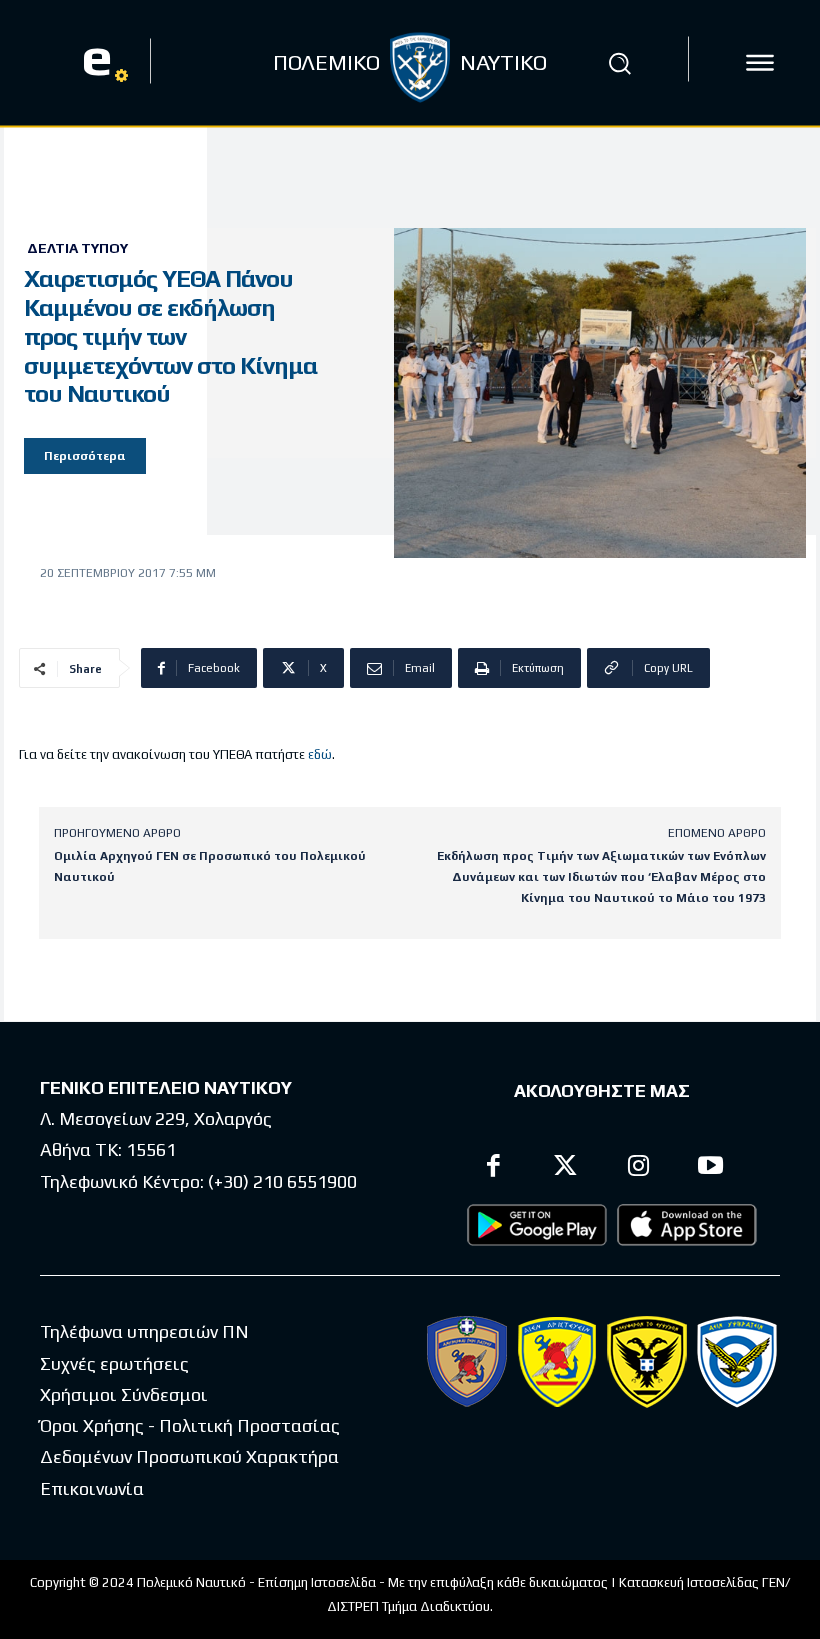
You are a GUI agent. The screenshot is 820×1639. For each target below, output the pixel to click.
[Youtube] (711, 1168)
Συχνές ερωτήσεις (114, 1363)
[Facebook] (493, 1168)
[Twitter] (566, 1168)
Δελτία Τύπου (77, 248)
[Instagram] (638, 1168)
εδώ (320, 754)
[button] (619, 63)
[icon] (760, 63)
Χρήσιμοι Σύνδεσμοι (124, 1394)
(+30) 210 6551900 (282, 1181)
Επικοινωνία (92, 1488)
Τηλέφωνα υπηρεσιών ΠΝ (144, 1331)
